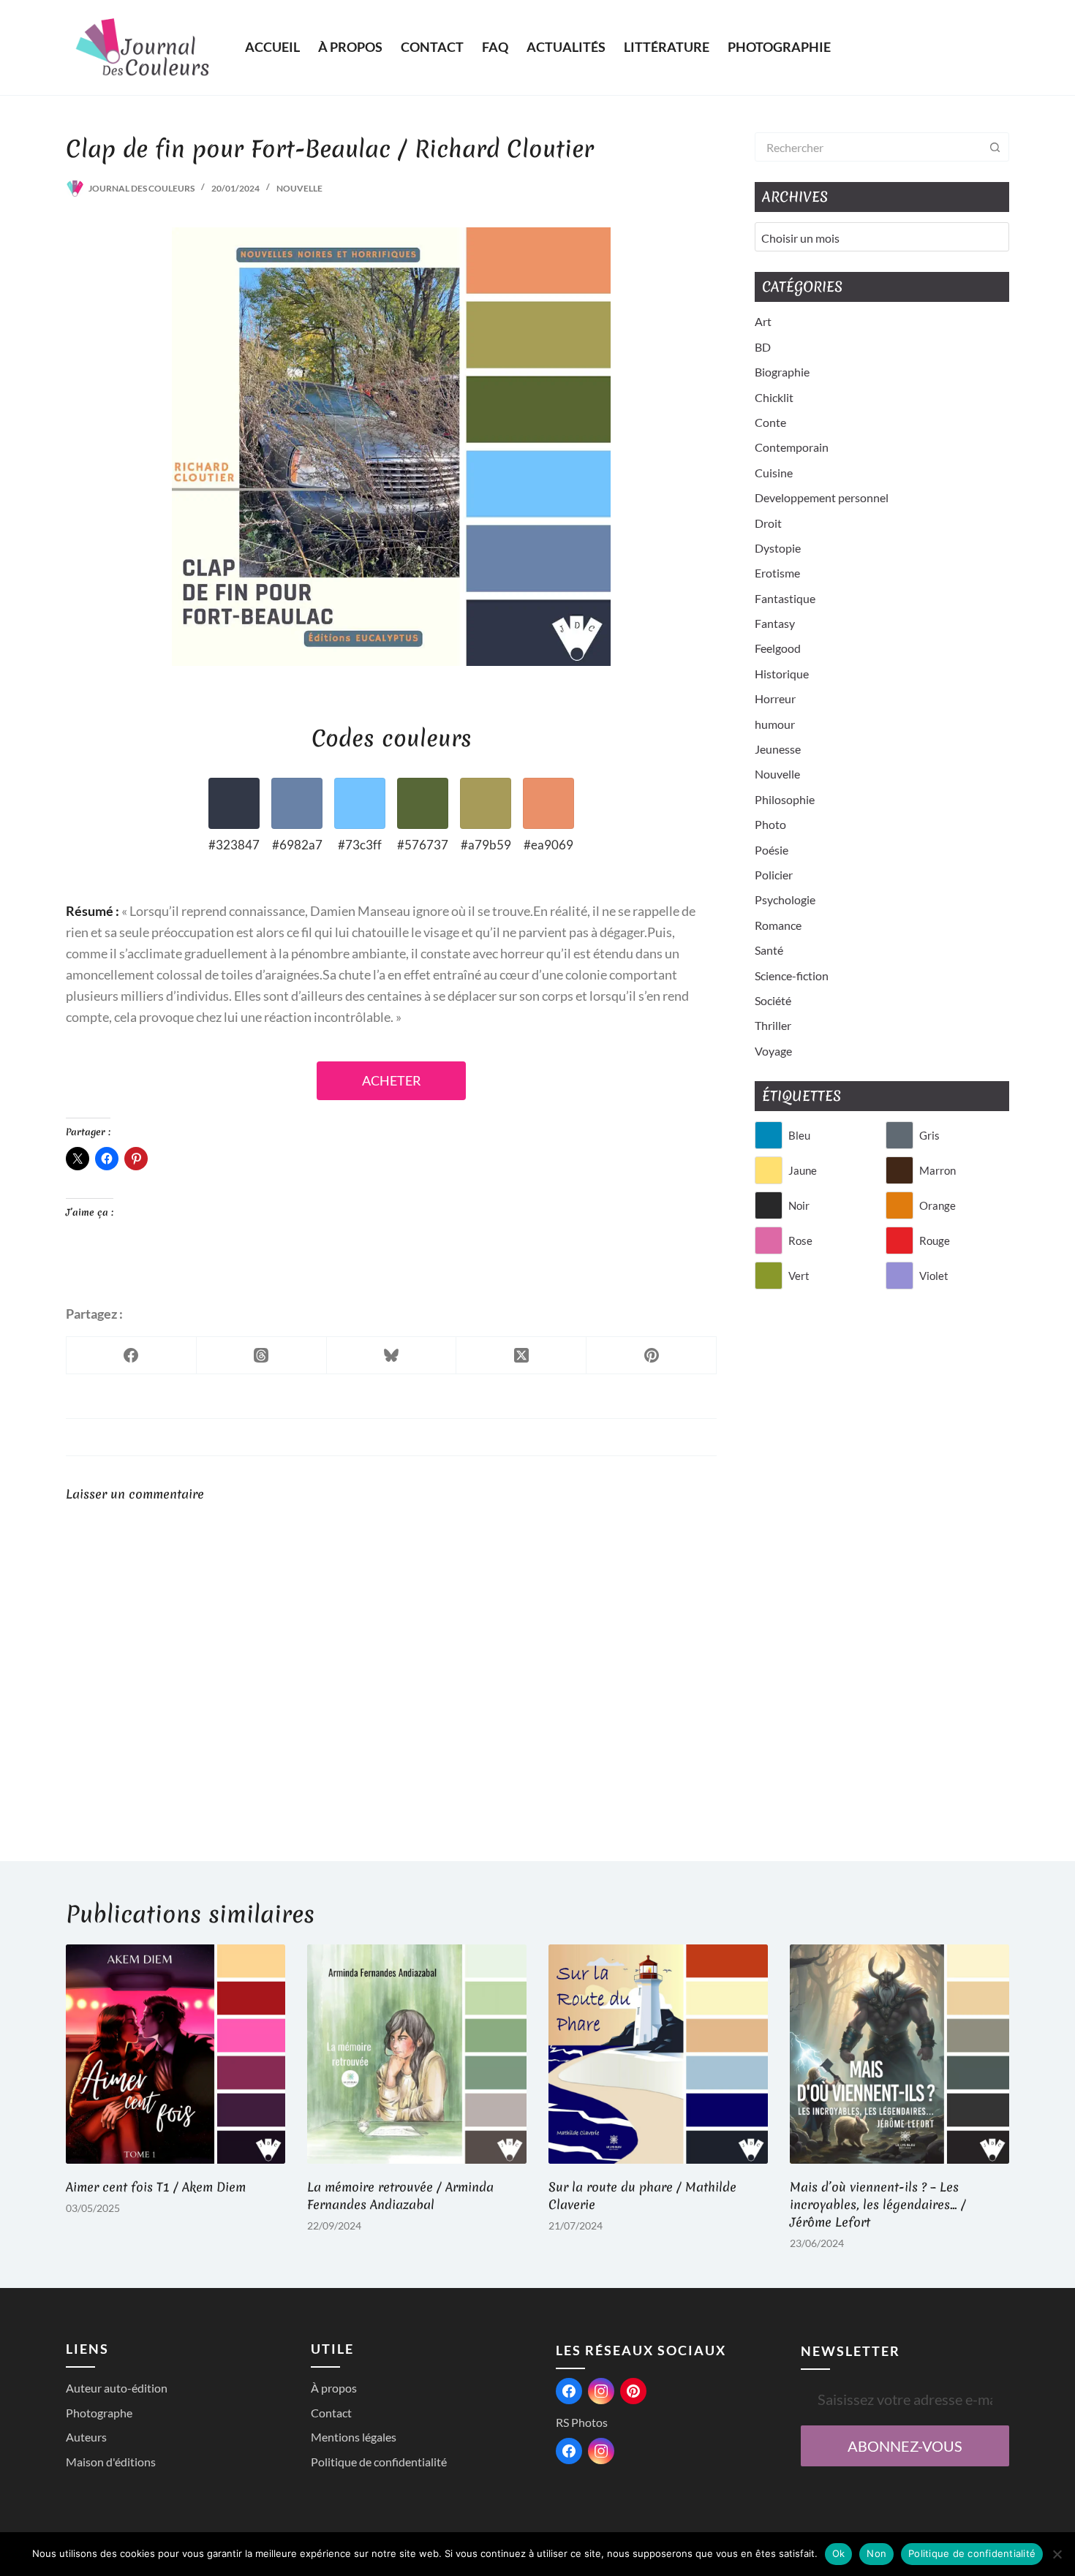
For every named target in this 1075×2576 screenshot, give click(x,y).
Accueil (272, 47)
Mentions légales (354, 2437)
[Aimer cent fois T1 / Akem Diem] (176, 2054)
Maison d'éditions (111, 2462)
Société (773, 1000)
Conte (770, 422)
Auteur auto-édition (117, 2388)
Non (876, 2553)
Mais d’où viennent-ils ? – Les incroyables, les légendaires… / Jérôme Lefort (878, 2204)
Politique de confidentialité (379, 2462)
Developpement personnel (822, 497)
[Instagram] (601, 2391)
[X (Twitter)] (521, 1356)
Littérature (667, 47)
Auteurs (86, 2437)
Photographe (99, 2413)
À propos (350, 47)
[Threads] (262, 1356)
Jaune (803, 1170)
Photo (770, 824)
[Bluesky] (392, 1356)
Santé (769, 950)
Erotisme (777, 573)
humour (775, 724)
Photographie (779, 47)
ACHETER (392, 1081)
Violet (934, 1276)
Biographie (782, 372)
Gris (929, 1135)
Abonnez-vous (905, 2446)
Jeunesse (778, 749)
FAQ (495, 47)
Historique (782, 674)
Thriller (773, 1025)
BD (763, 347)
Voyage (773, 1051)
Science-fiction (792, 976)
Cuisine (774, 473)
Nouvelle (299, 188)
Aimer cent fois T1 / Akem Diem (156, 2187)
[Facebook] (132, 1356)
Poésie (772, 850)
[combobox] (868, 147)
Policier (774, 875)
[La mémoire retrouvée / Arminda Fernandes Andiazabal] (417, 2054)
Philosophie (785, 799)
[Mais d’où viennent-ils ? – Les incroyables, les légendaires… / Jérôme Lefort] (899, 2054)
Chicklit (774, 397)
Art (763, 321)
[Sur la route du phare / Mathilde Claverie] (658, 2054)
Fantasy (775, 623)
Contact (432, 47)
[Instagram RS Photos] (601, 2451)
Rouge (935, 1240)
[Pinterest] (652, 1356)
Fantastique (785, 598)
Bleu (799, 1135)
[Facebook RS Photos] (569, 2451)
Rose (800, 1240)
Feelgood (778, 648)
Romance (778, 925)
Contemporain (792, 447)
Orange (938, 1205)
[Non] (1057, 2554)
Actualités (566, 47)
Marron (938, 1170)
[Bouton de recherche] (995, 147)
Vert (799, 1276)
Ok (839, 2553)
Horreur (775, 698)
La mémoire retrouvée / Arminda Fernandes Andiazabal (400, 2196)
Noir (799, 1205)
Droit (768, 523)
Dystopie (778, 548)
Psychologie (785, 899)
